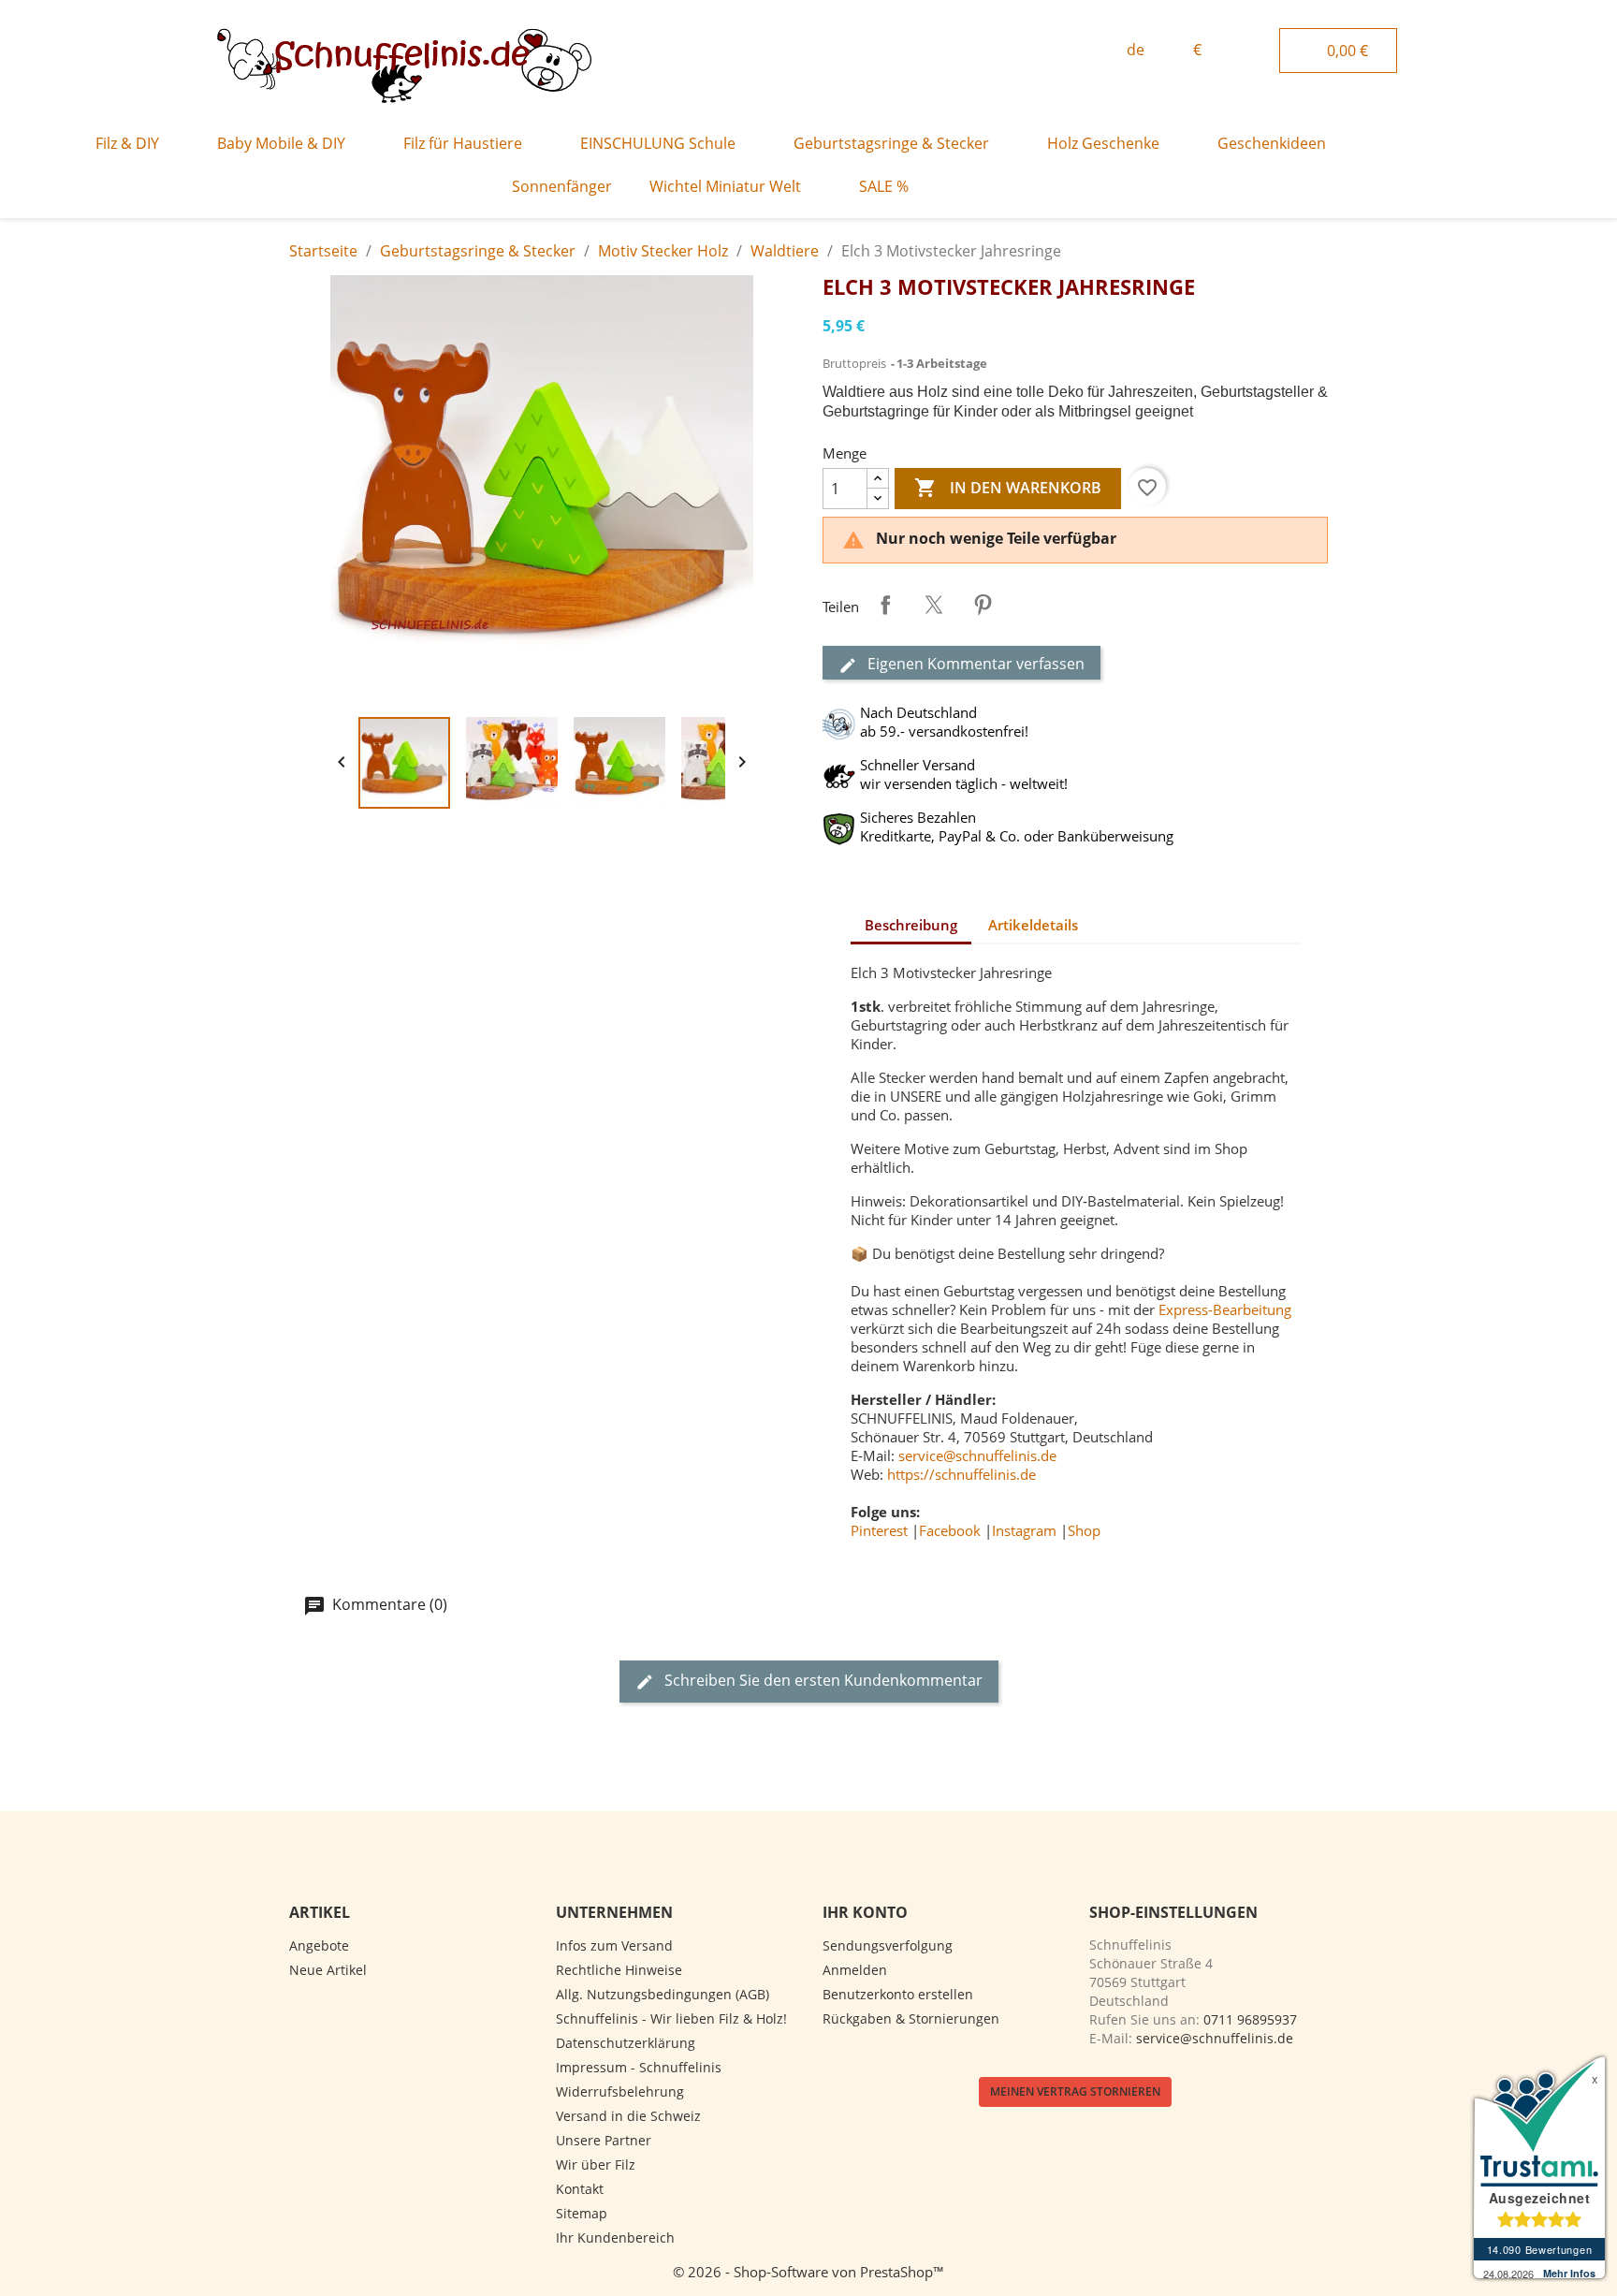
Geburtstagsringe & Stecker (891, 143)
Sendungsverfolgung (888, 1945)
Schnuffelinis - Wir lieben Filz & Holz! (671, 2018)
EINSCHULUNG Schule (658, 143)
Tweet (934, 605)
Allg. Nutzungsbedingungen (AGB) (663, 1994)
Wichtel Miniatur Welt (725, 186)
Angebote (319, 1945)
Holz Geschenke (1103, 143)
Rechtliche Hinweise (619, 1970)
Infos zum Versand (614, 1945)
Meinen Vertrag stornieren (1075, 2091)
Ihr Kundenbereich (615, 2238)
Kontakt (580, 2189)
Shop (1084, 1530)
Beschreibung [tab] (911, 925)
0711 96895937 (1250, 2019)
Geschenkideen (1272, 143)
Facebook (950, 1530)
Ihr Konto (865, 1912)
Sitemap (582, 2213)
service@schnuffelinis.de (977, 1455)
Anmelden (855, 1970)
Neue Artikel (328, 1970)
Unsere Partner (604, 2140)
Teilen (885, 605)
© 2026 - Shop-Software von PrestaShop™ (808, 2272)
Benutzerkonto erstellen (898, 1994)
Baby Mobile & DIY (281, 143)
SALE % (884, 186)
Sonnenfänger (562, 186)
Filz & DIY (127, 143)
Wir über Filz (596, 2164)
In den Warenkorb (1008, 488)
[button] (1071, 51)
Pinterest (983, 605)
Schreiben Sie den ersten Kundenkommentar (822, 1680)
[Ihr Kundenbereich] (1259, 48)
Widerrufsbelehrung (620, 2091)
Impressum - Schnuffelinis (639, 2067)
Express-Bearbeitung (1225, 1309)
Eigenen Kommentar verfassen (974, 664)
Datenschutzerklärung (626, 2043)
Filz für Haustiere (463, 143)
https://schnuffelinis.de (961, 1474)
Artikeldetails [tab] (1033, 925)
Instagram (1024, 1530)
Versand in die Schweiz (628, 2116)
